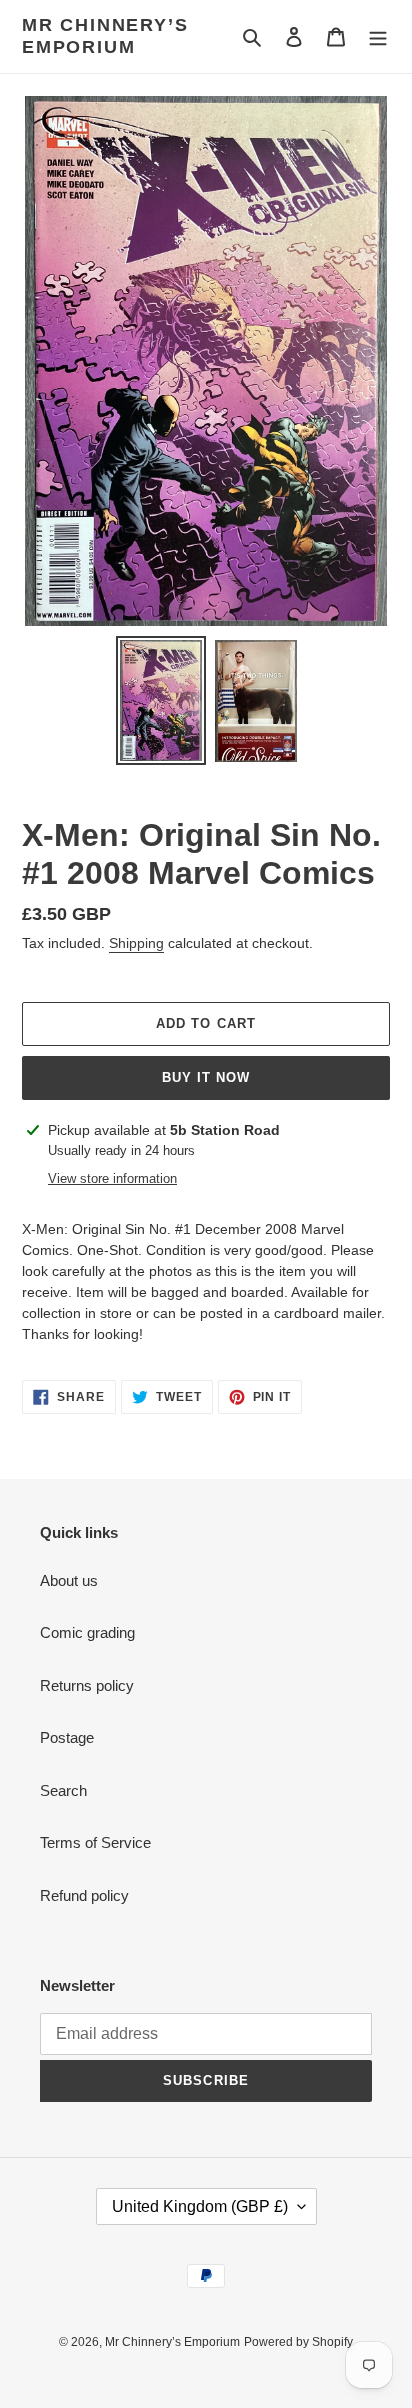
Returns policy (87, 1685)
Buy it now (206, 1077)
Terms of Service (95, 1842)
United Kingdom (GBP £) (200, 2206)
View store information (112, 1178)
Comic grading (87, 1632)
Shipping (136, 943)
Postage (67, 1737)
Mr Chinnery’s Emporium (105, 36)
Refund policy (84, 1895)
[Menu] (378, 36)
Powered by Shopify (298, 2342)
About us (69, 1580)
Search (63, 1790)
